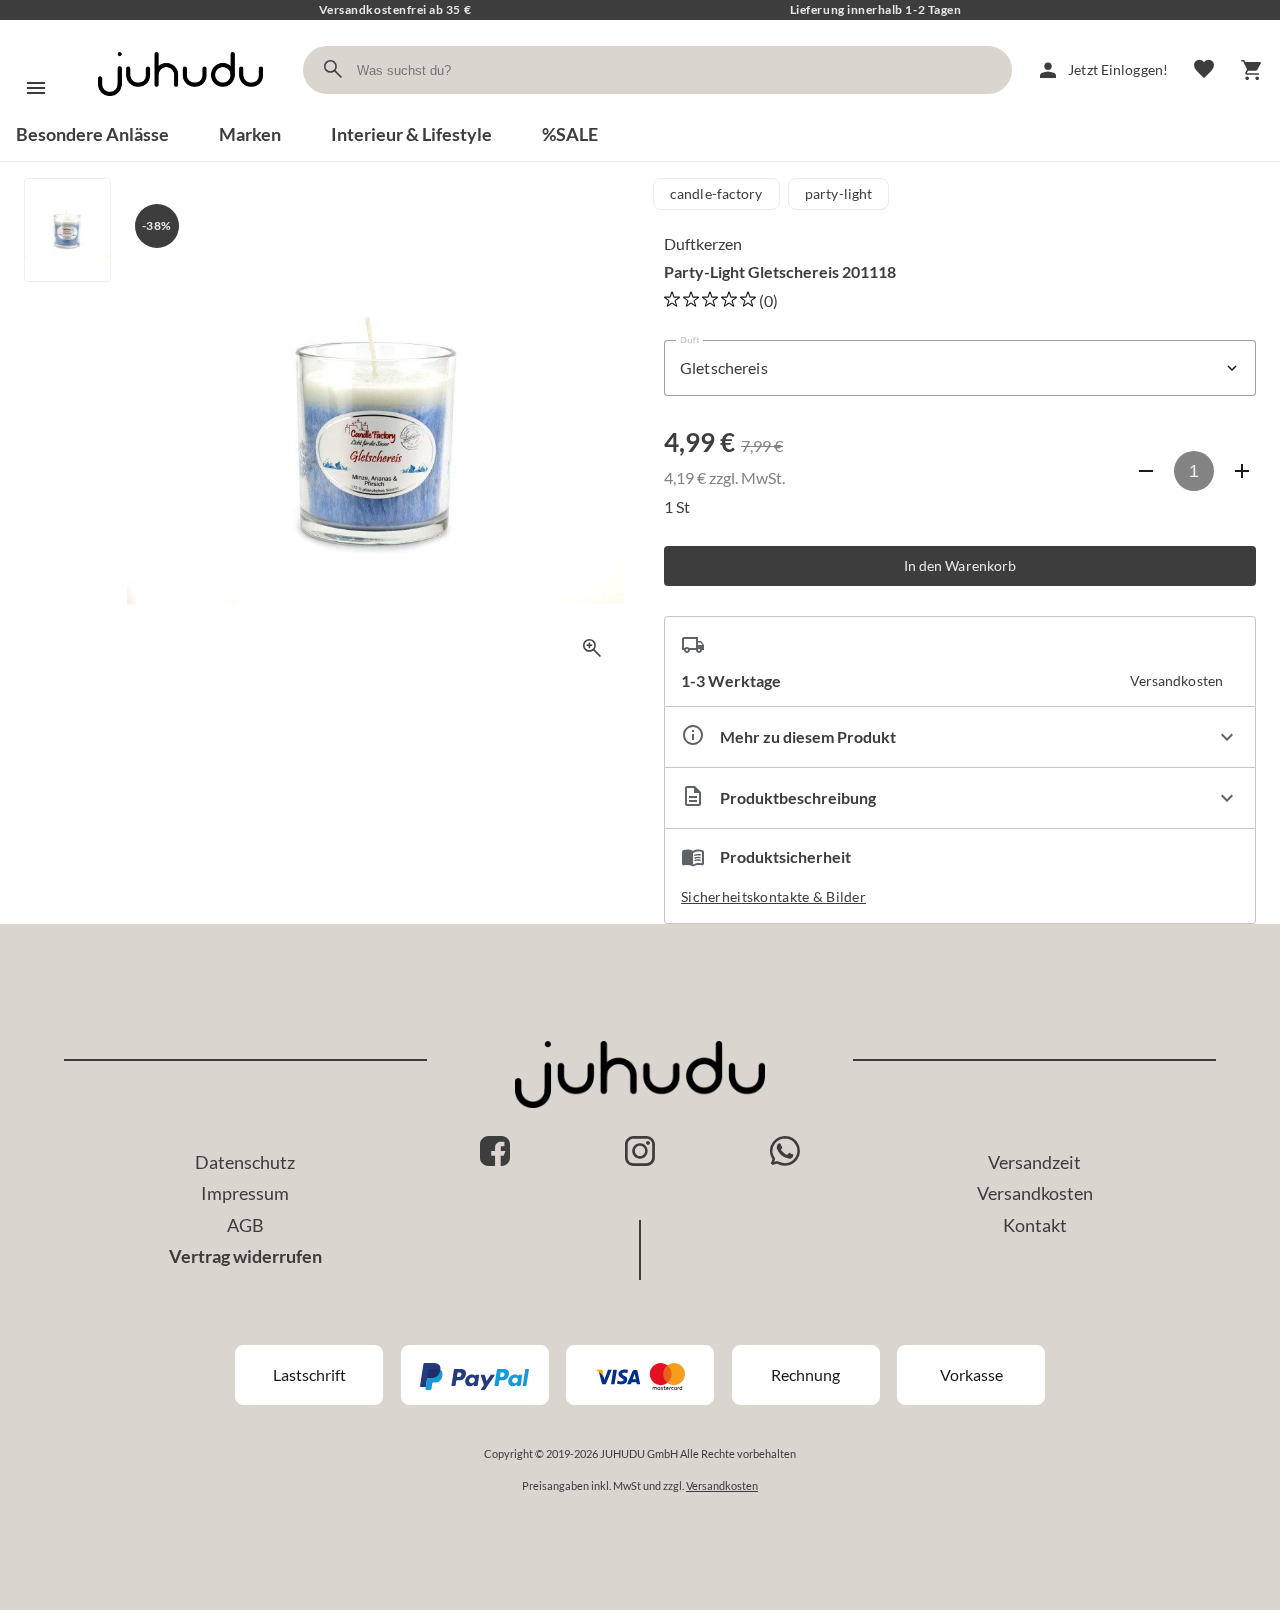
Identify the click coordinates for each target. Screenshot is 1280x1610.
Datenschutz (245, 1162)
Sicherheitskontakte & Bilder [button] (773, 896)
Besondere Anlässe (92, 134)
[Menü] (36, 88)
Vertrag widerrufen (245, 1256)
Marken (250, 134)
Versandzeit (1034, 1162)
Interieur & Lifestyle (411, 134)
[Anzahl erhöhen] (1242, 471)
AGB (245, 1225)
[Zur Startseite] (180, 113)
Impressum (245, 1193)
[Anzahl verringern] (1146, 471)
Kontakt (1035, 1225)
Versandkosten (1035, 1193)
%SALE (570, 134)
